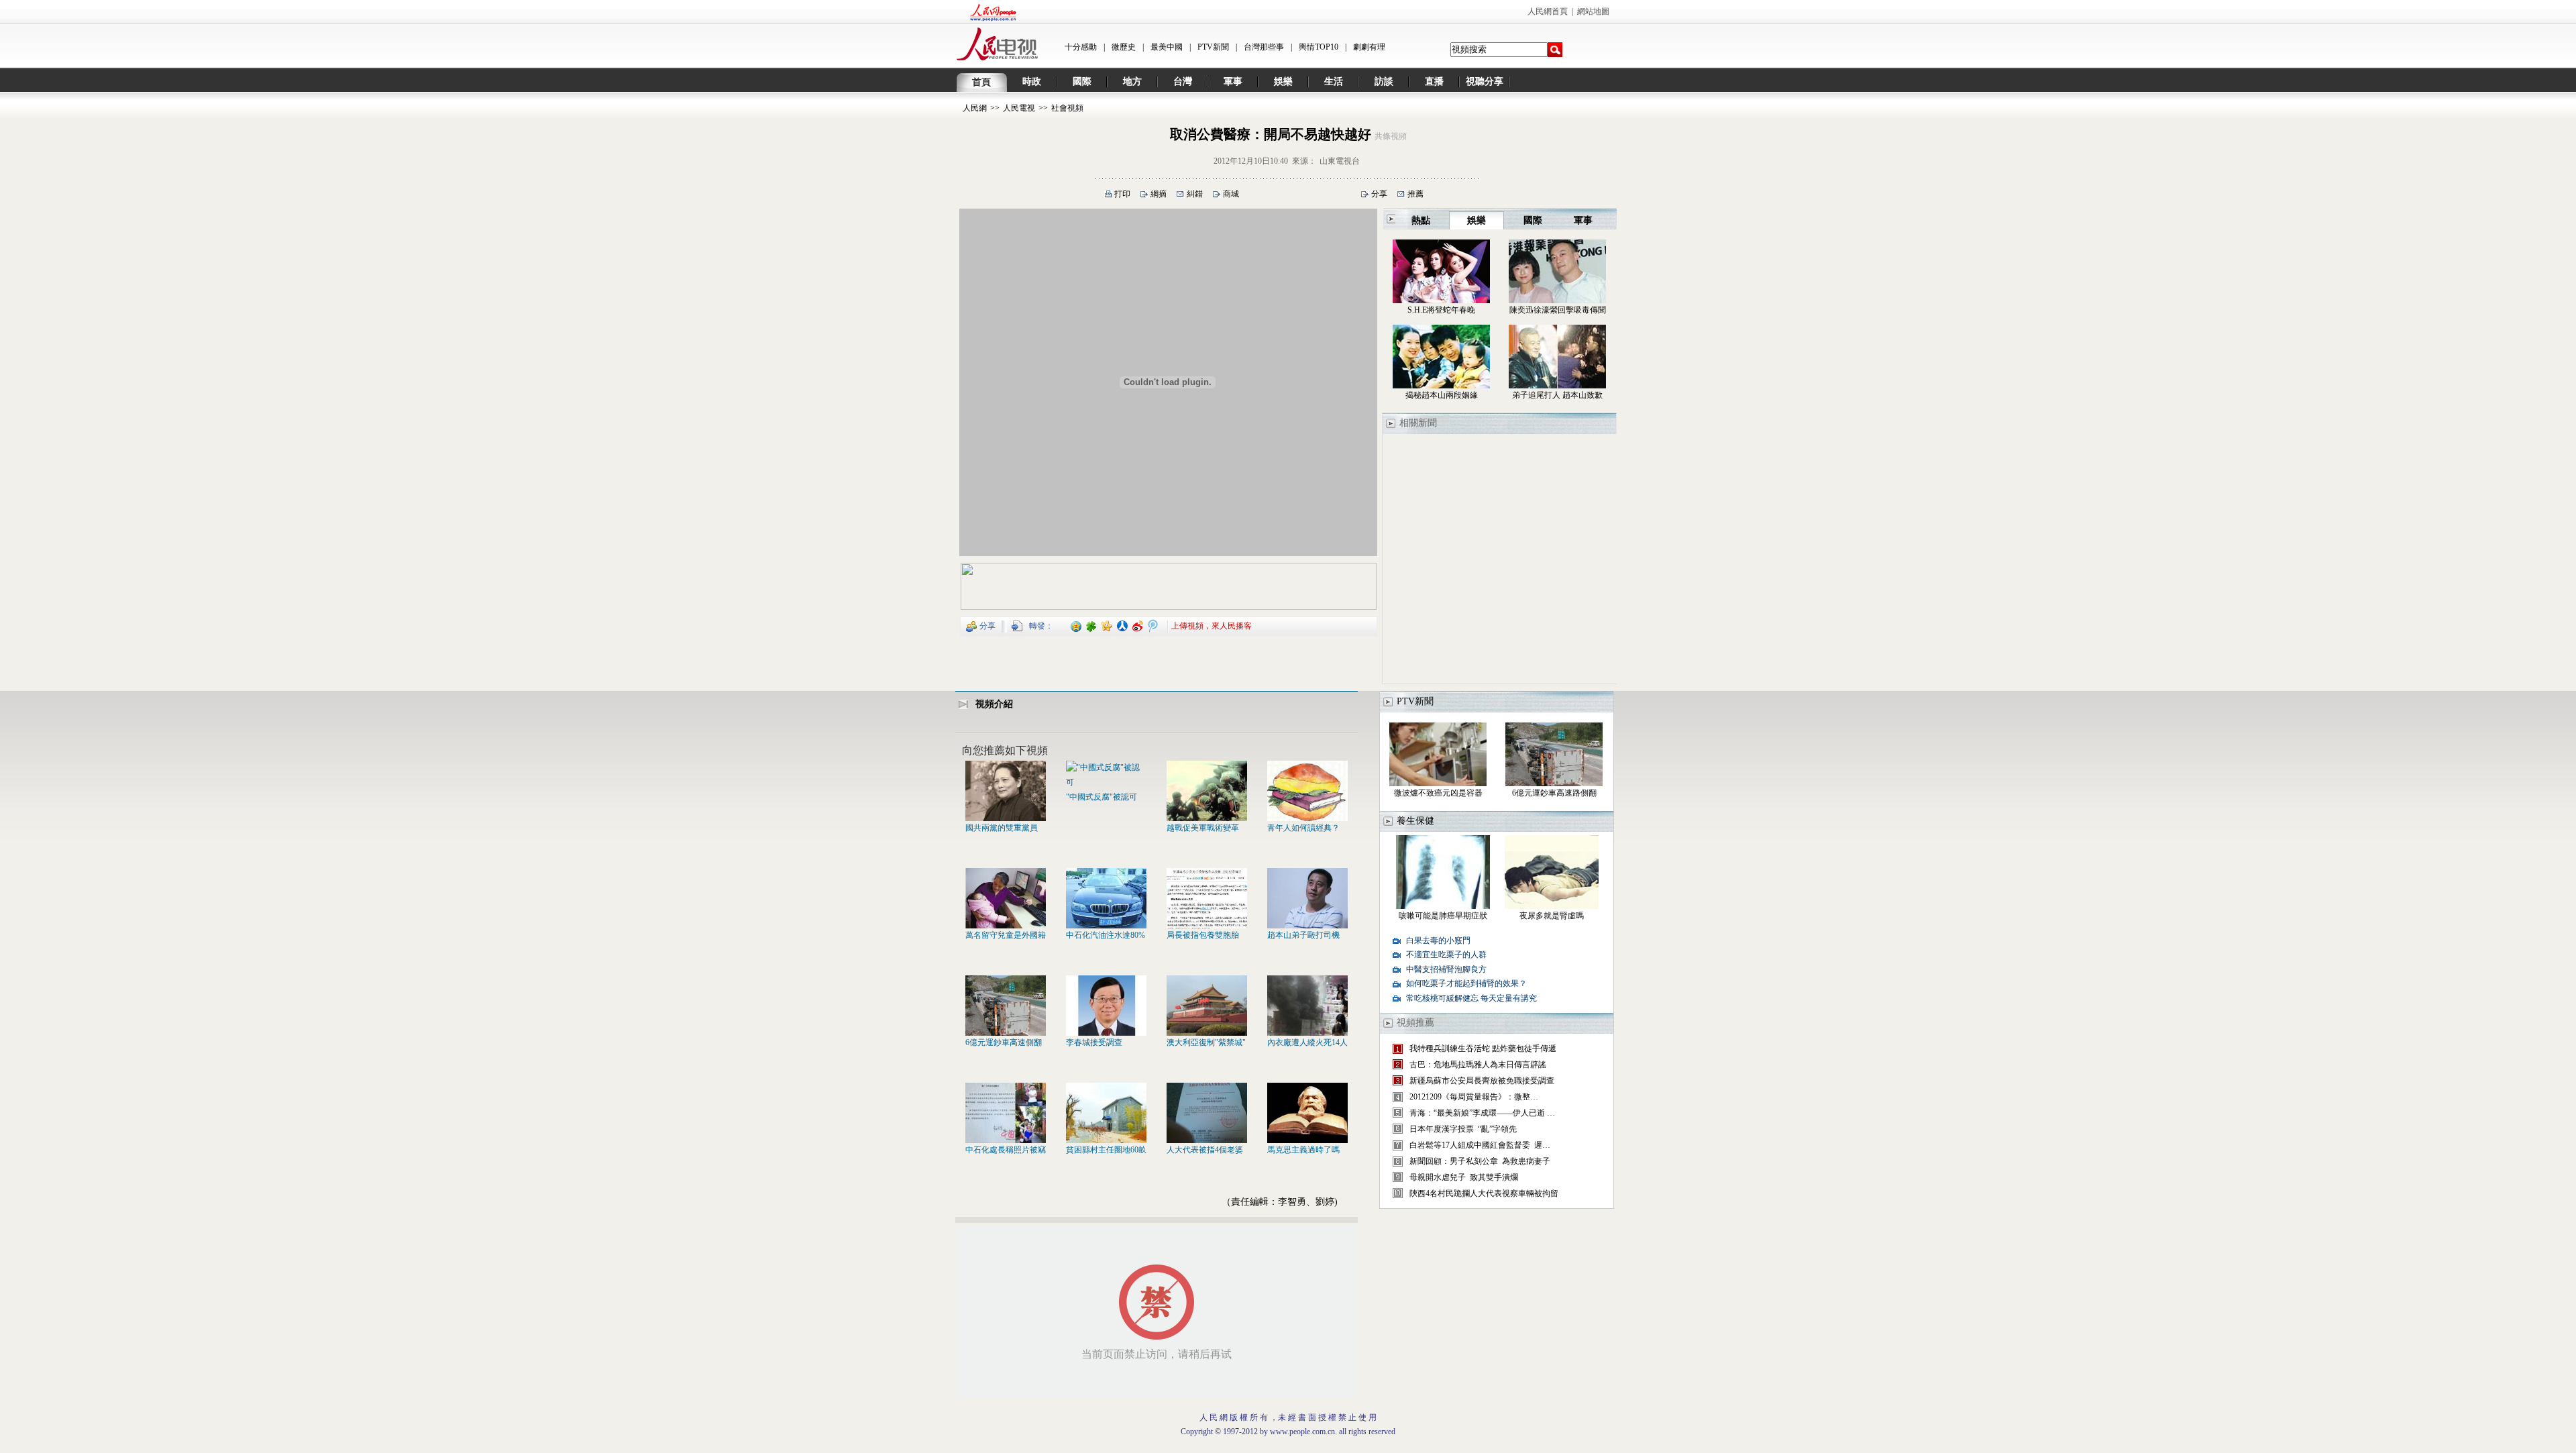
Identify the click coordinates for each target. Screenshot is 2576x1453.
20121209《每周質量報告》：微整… (1474, 1097)
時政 (1032, 82)
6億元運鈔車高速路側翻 (1554, 793)
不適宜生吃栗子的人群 (1446, 955)
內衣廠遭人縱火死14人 (1307, 1042)
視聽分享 (1485, 82)
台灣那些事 (1264, 47)
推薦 (1415, 194)
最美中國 (1167, 47)
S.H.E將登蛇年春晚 (1441, 310)
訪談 (1384, 82)
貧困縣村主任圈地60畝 (1106, 1150)
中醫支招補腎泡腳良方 (1446, 969)
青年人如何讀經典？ (1303, 828)
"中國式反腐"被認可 (1102, 797)
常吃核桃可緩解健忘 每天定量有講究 (1471, 998)
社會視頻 (1067, 108)
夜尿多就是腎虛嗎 (1552, 916)
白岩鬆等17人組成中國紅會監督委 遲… (1480, 1145)
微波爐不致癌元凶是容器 (1438, 793)
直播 (1434, 82)
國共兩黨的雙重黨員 (1002, 828)
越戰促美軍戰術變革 (1203, 828)
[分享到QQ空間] (1076, 625)
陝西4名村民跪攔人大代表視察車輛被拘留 (1484, 1193)
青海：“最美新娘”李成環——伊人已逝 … (1482, 1113)
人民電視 (1019, 108)
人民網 (975, 108)
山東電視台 (1340, 161)
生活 (1334, 82)
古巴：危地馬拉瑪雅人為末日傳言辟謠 (1478, 1065)
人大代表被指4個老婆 (1205, 1150)
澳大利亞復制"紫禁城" (1206, 1042)
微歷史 (1124, 47)
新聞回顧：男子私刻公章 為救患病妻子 (1480, 1161)
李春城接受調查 (1094, 1042)
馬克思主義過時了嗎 (1303, 1150)
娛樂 (1283, 82)
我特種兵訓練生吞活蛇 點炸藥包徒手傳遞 (1483, 1048)
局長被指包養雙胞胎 (1203, 935)
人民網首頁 (1548, 11)
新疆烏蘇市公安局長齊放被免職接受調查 (1482, 1081)
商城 (1231, 194)
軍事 (1233, 82)
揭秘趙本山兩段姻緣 (1442, 395)
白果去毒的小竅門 (1438, 940)
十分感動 (1081, 47)
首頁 (981, 82)
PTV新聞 (1213, 47)
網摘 (1159, 194)
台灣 (1183, 82)
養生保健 (1415, 821)
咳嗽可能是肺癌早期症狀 (1443, 916)
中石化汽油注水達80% (1106, 935)
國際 (1082, 82)
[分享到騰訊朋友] (1092, 625)
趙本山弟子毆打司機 (1303, 935)
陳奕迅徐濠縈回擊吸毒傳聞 (1558, 310)
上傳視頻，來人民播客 (1212, 625)
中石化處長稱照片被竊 (1006, 1150)
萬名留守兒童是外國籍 (1006, 935)
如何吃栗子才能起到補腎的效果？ (1466, 983)
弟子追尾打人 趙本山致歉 (1557, 395)
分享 (1379, 194)
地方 (1132, 82)
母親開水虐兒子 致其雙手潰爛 (1464, 1177)
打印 (1122, 194)
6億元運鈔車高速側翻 (1004, 1042)
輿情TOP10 (1319, 47)
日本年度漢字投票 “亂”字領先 (1463, 1129)
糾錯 (1195, 194)
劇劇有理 (1369, 47)
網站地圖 (1593, 11)
